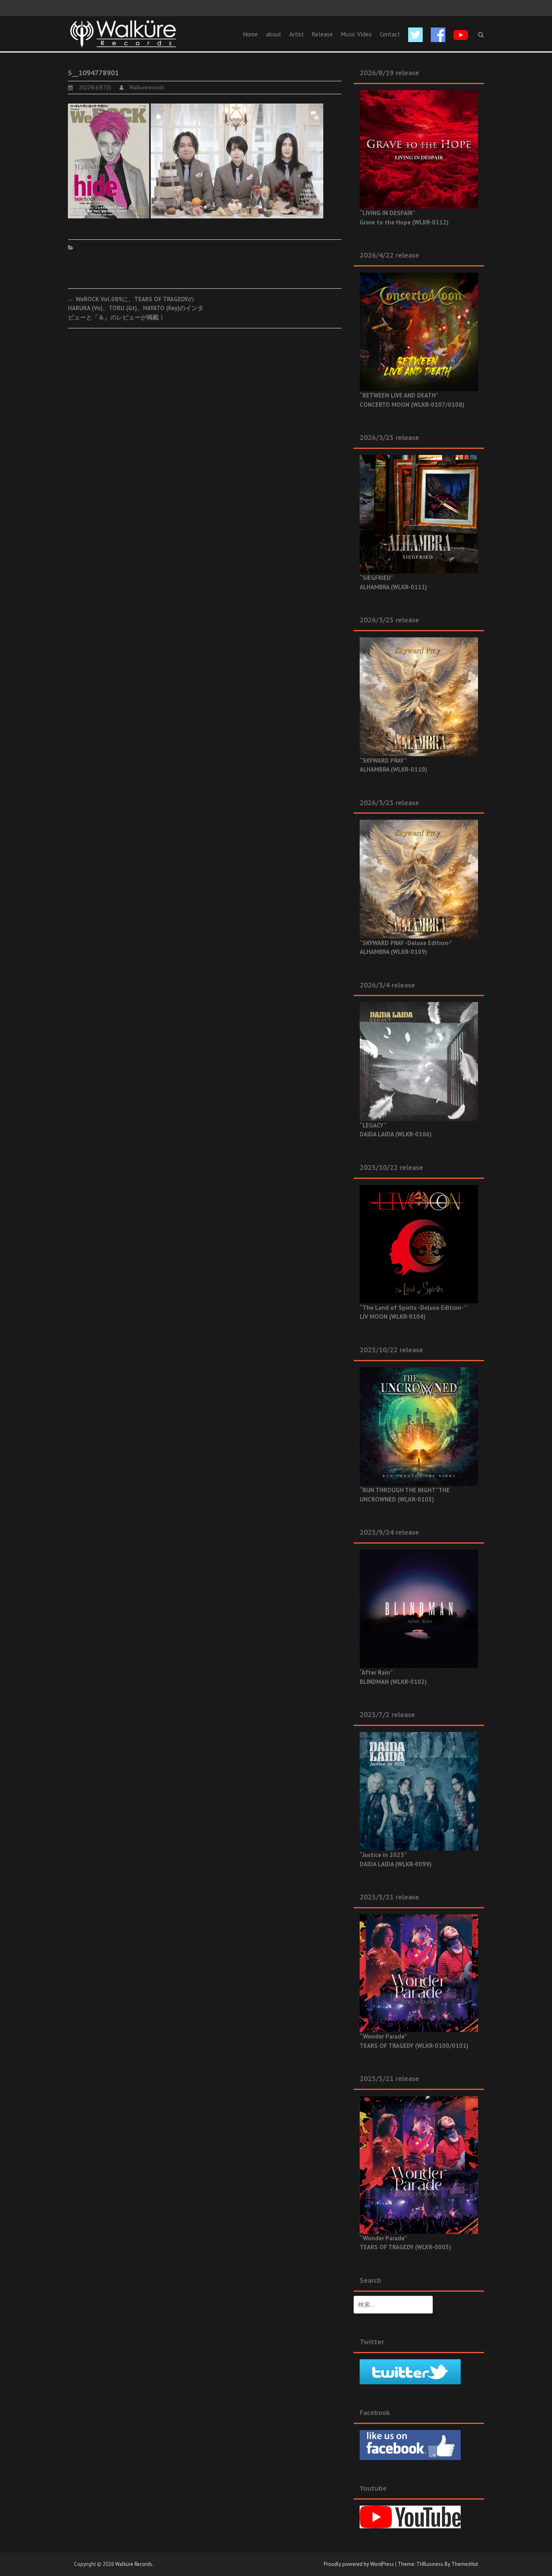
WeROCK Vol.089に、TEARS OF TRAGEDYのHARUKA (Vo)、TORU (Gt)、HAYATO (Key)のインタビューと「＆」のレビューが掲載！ (136, 308)
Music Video (356, 34)
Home (251, 34)
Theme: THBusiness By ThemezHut (438, 2564)
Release (322, 34)
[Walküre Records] (123, 33)
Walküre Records (134, 2564)
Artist (297, 34)
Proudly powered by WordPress (359, 2564)
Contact (390, 34)
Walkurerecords (147, 88)
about (274, 34)
